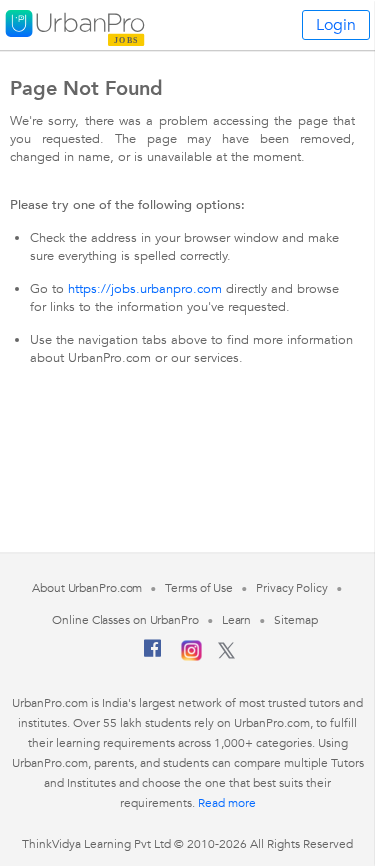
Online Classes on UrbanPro (125, 620)
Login (336, 25)
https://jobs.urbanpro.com (145, 289)
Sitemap (295, 620)
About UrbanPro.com (87, 588)
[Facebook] (153, 656)
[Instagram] (191, 657)
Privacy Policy (292, 588)
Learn (237, 620)
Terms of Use (199, 588)
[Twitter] (226, 655)
